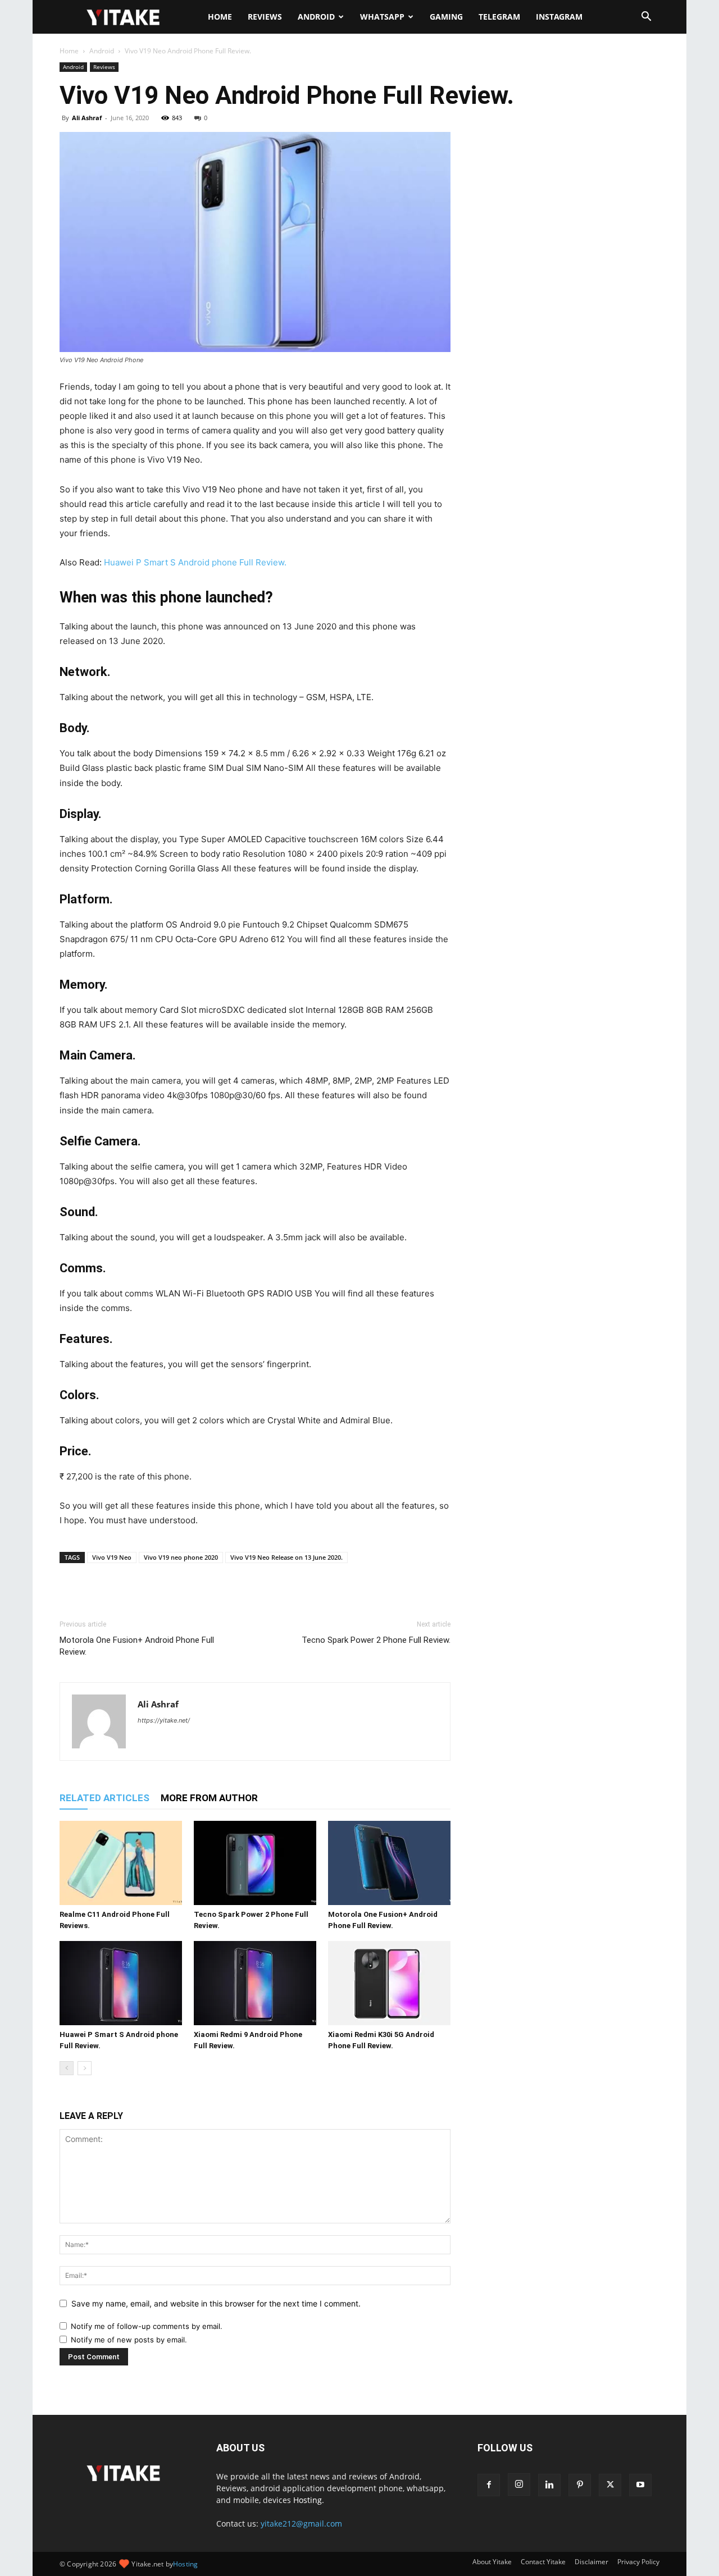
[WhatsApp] (122, 1593)
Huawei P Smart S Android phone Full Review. (195, 562)
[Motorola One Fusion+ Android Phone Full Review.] (389, 1863)
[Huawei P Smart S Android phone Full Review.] (121, 1983)
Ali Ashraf (87, 118)
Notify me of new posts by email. (129, 2340)
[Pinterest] (580, 2485)
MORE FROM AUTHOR (209, 1798)
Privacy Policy (638, 2562)
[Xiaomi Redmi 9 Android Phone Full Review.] (255, 1983)
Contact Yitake (543, 2562)
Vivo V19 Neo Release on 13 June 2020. (286, 1557)
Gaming (446, 17)
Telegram (499, 17)
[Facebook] (71, 1593)
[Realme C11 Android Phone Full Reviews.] (121, 1863)
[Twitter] (97, 1593)
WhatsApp (382, 17)
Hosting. (309, 2500)
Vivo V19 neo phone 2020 (181, 1557)
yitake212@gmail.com (301, 2524)
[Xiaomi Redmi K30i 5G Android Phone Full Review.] (389, 1983)
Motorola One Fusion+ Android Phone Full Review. (137, 1646)
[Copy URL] (174, 1593)
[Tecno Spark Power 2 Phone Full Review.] (255, 1863)
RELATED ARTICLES (104, 1798)
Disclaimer (591, 2562)
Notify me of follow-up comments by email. (147, 2326)
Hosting (185, 2564)
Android (316, 17)
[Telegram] (148, 1593)
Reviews (265, 17)
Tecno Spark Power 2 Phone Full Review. (376, 1640)
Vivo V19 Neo (112, 1557)
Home (220, 17)
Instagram (559, 17)
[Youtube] (640, 2485)
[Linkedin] (549, 2485)
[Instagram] (519, 2484)
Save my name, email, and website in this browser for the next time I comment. (216, 2303)
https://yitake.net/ (164, 1720)
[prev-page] (67, 2068)
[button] (646, 18)
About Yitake (492, 2562)
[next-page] (85, 2068)
